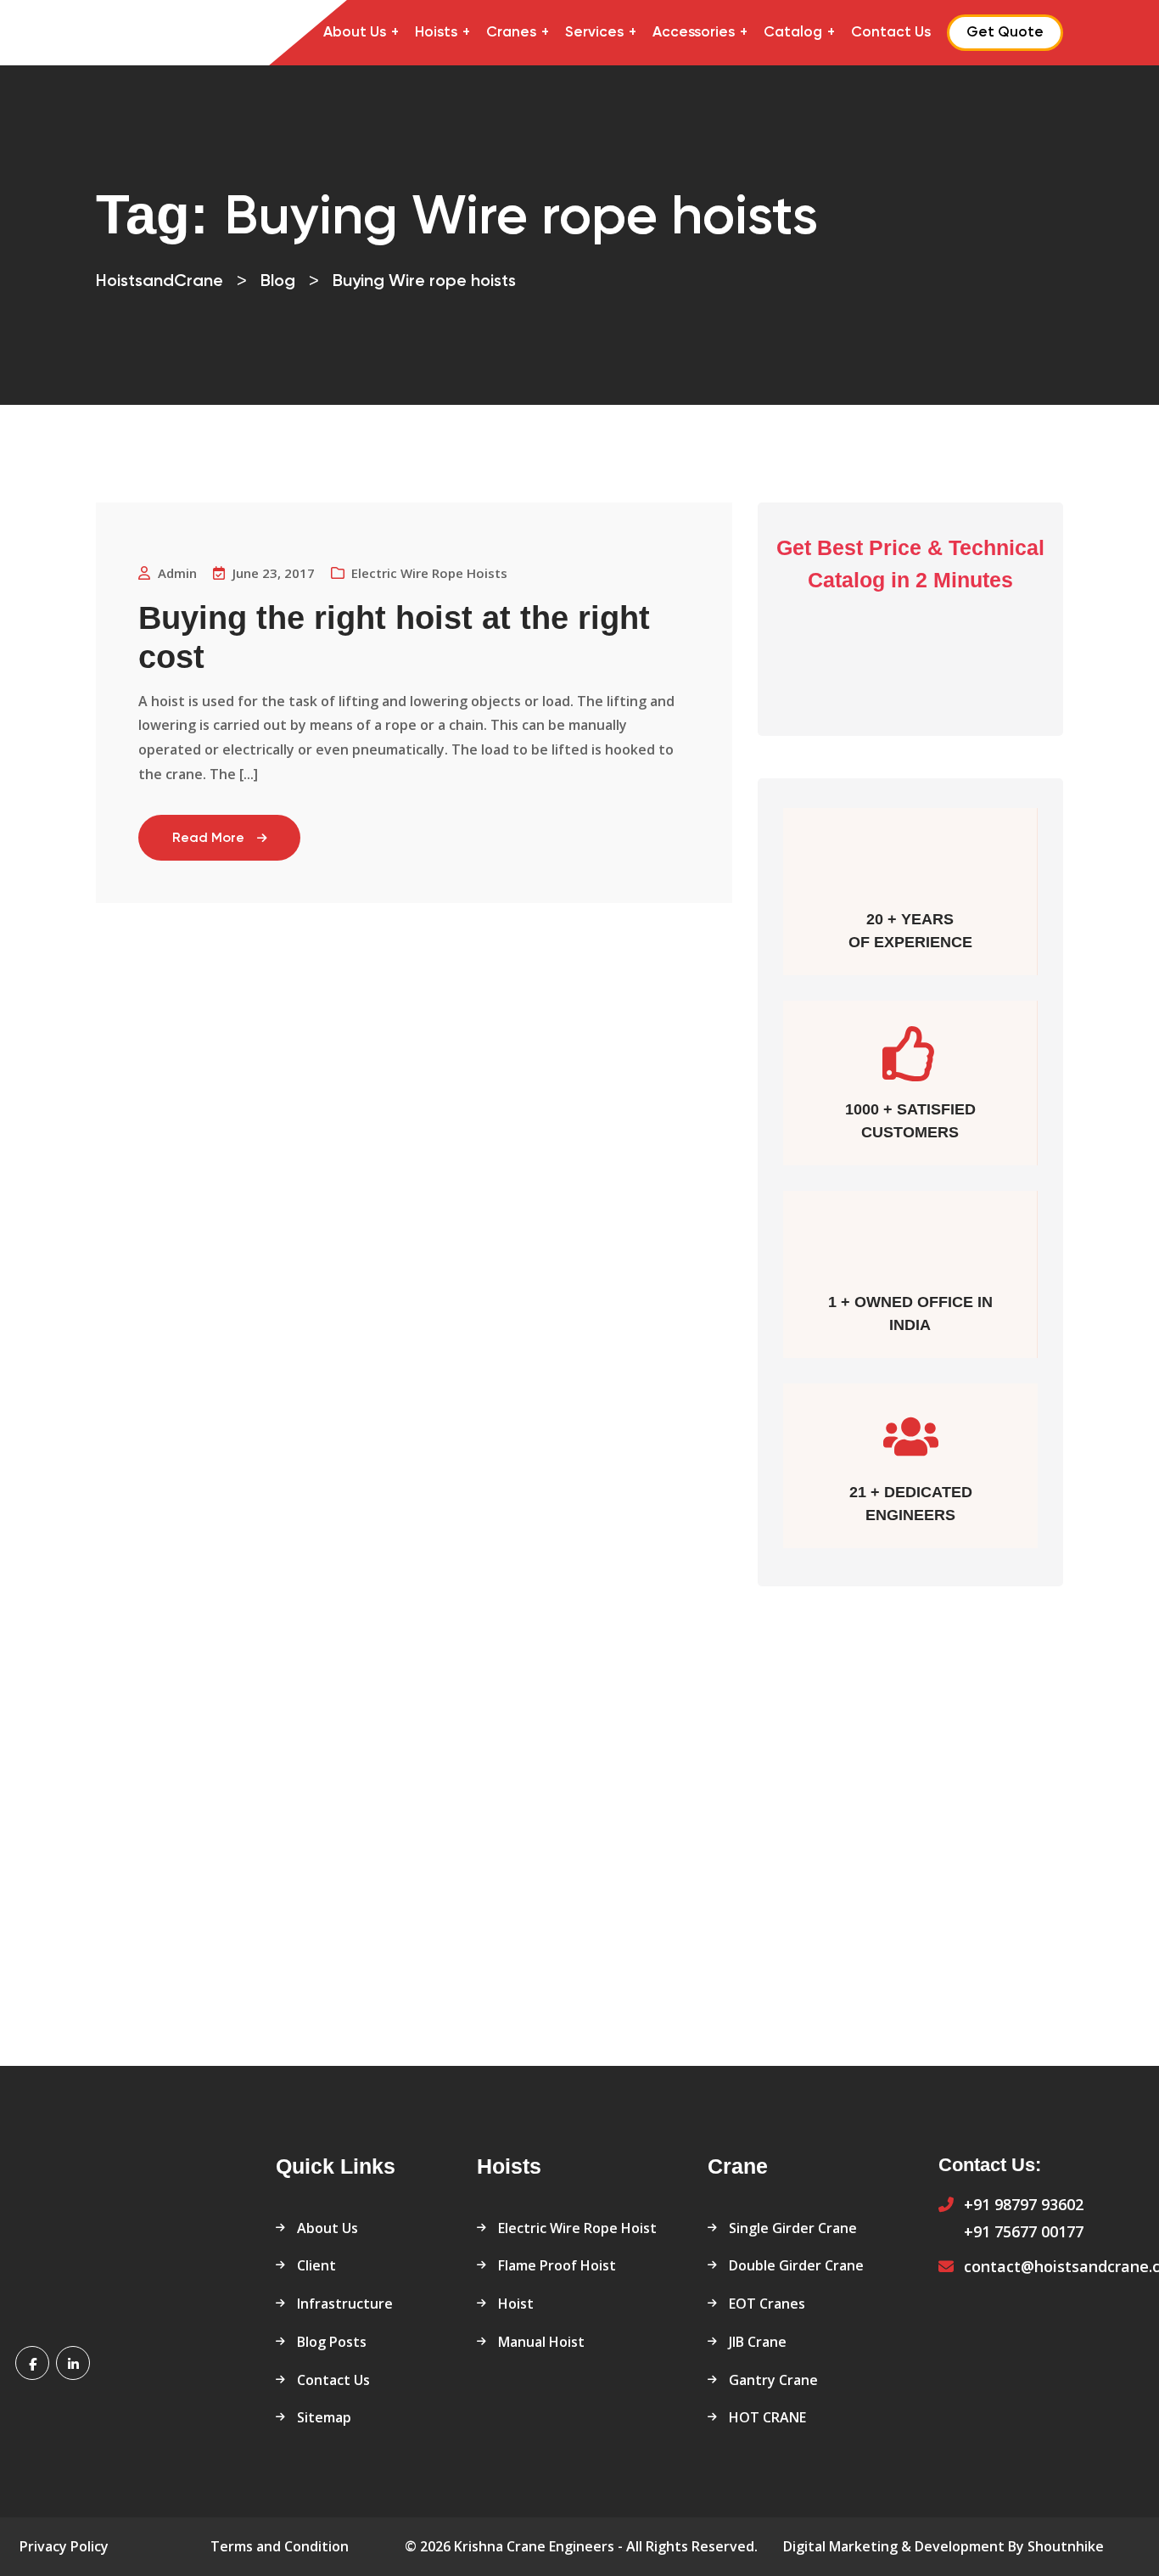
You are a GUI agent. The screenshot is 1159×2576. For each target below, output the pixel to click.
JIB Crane (758, 2342)
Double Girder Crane (796, 2265)
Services (594, 33)
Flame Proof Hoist (557, 2265)
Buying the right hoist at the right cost (394, 637)
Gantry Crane (773, 2380)
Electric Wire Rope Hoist (577, 2228)
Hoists (436, 33)
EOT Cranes (767, 2304)
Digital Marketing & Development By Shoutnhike (943, 2546)
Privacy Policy (64, 2546)
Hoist (516, 2304)
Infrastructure (345, 2304)
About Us (355, 33)
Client (316, 2265)
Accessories (694, 33)
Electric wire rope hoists (429, 573)
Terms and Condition (280, 2546)
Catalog (793, 33)
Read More (208, 839)
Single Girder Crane (793, 2228)
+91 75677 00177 (1024, 2231)
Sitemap (324, 2417)
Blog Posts (332, 2342)
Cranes (511, 33)
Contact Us (891, 33)
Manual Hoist (541, 2342)
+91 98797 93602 (1024, 2204)
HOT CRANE (767, 2417)
